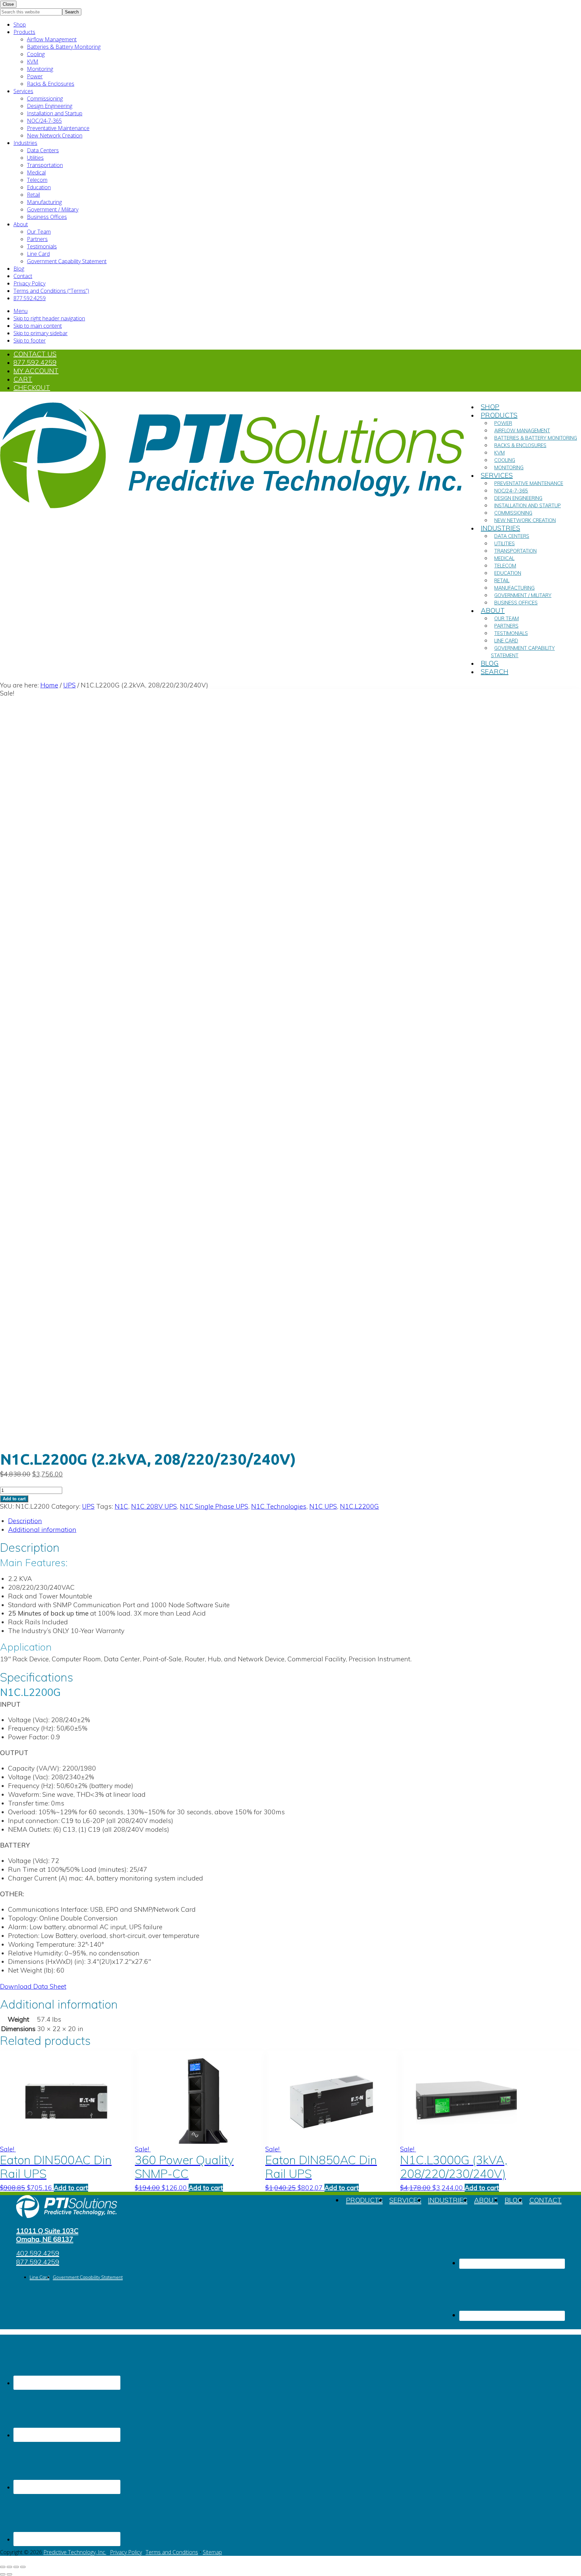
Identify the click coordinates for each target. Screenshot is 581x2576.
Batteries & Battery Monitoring (64, 47)
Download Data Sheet (33, 1986)
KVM (33, 62)
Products (24, 32)
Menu (21, 311)
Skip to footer (30, 341)
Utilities (35, 158)
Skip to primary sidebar (41, 333)
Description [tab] (25, 1521)
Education (39, 187)
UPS (69, 685)
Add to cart (14, 1499)
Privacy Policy (29, 283)
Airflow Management (52, 39)
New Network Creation (55, 135)
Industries (25, 143)
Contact (23, 276)
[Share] (16, 2567)
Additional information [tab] (42, 1530)
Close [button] (8, 4)
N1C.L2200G (359, 1506)
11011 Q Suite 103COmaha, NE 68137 (47, 2235)
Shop (20, 25)
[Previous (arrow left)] (3, 2574)
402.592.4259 (38, 2253)
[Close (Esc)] (23, 2567)
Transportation (45, 165)
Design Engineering (50, 106)
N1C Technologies (279, 1506)
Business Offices (47, 217)
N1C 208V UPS (154, 1506)
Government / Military (53, 209)
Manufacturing (44, 202)
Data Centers (43, 150)
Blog (19, 269)
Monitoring (40, 69)
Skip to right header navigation (49, 318)
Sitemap (212, 2552)
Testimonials (42, 246)
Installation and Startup (55, 113)
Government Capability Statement (67, 261)
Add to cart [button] (71, 2188)
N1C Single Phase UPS (214, 1506)
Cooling (36, 54)
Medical (36, 172)
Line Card (38, 254)
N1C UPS (323, 1506)
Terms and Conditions (172, 2552)
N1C (121, 1506)
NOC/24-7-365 (44, 121)
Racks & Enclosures (51, 84)
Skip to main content (38, 326)
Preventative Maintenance (58, 128)
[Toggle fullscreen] (9, 2567)
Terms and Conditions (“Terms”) (51, 291)
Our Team (39, 232)
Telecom (37, 180)
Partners (37, 239)
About (21, 224)
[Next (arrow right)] (9, 2574)
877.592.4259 (30, 298)
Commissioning (45, 98)
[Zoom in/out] (3, 2567)
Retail (33, 195)
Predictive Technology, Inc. (75, 2552)
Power (35, 76)
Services (23, 91)
